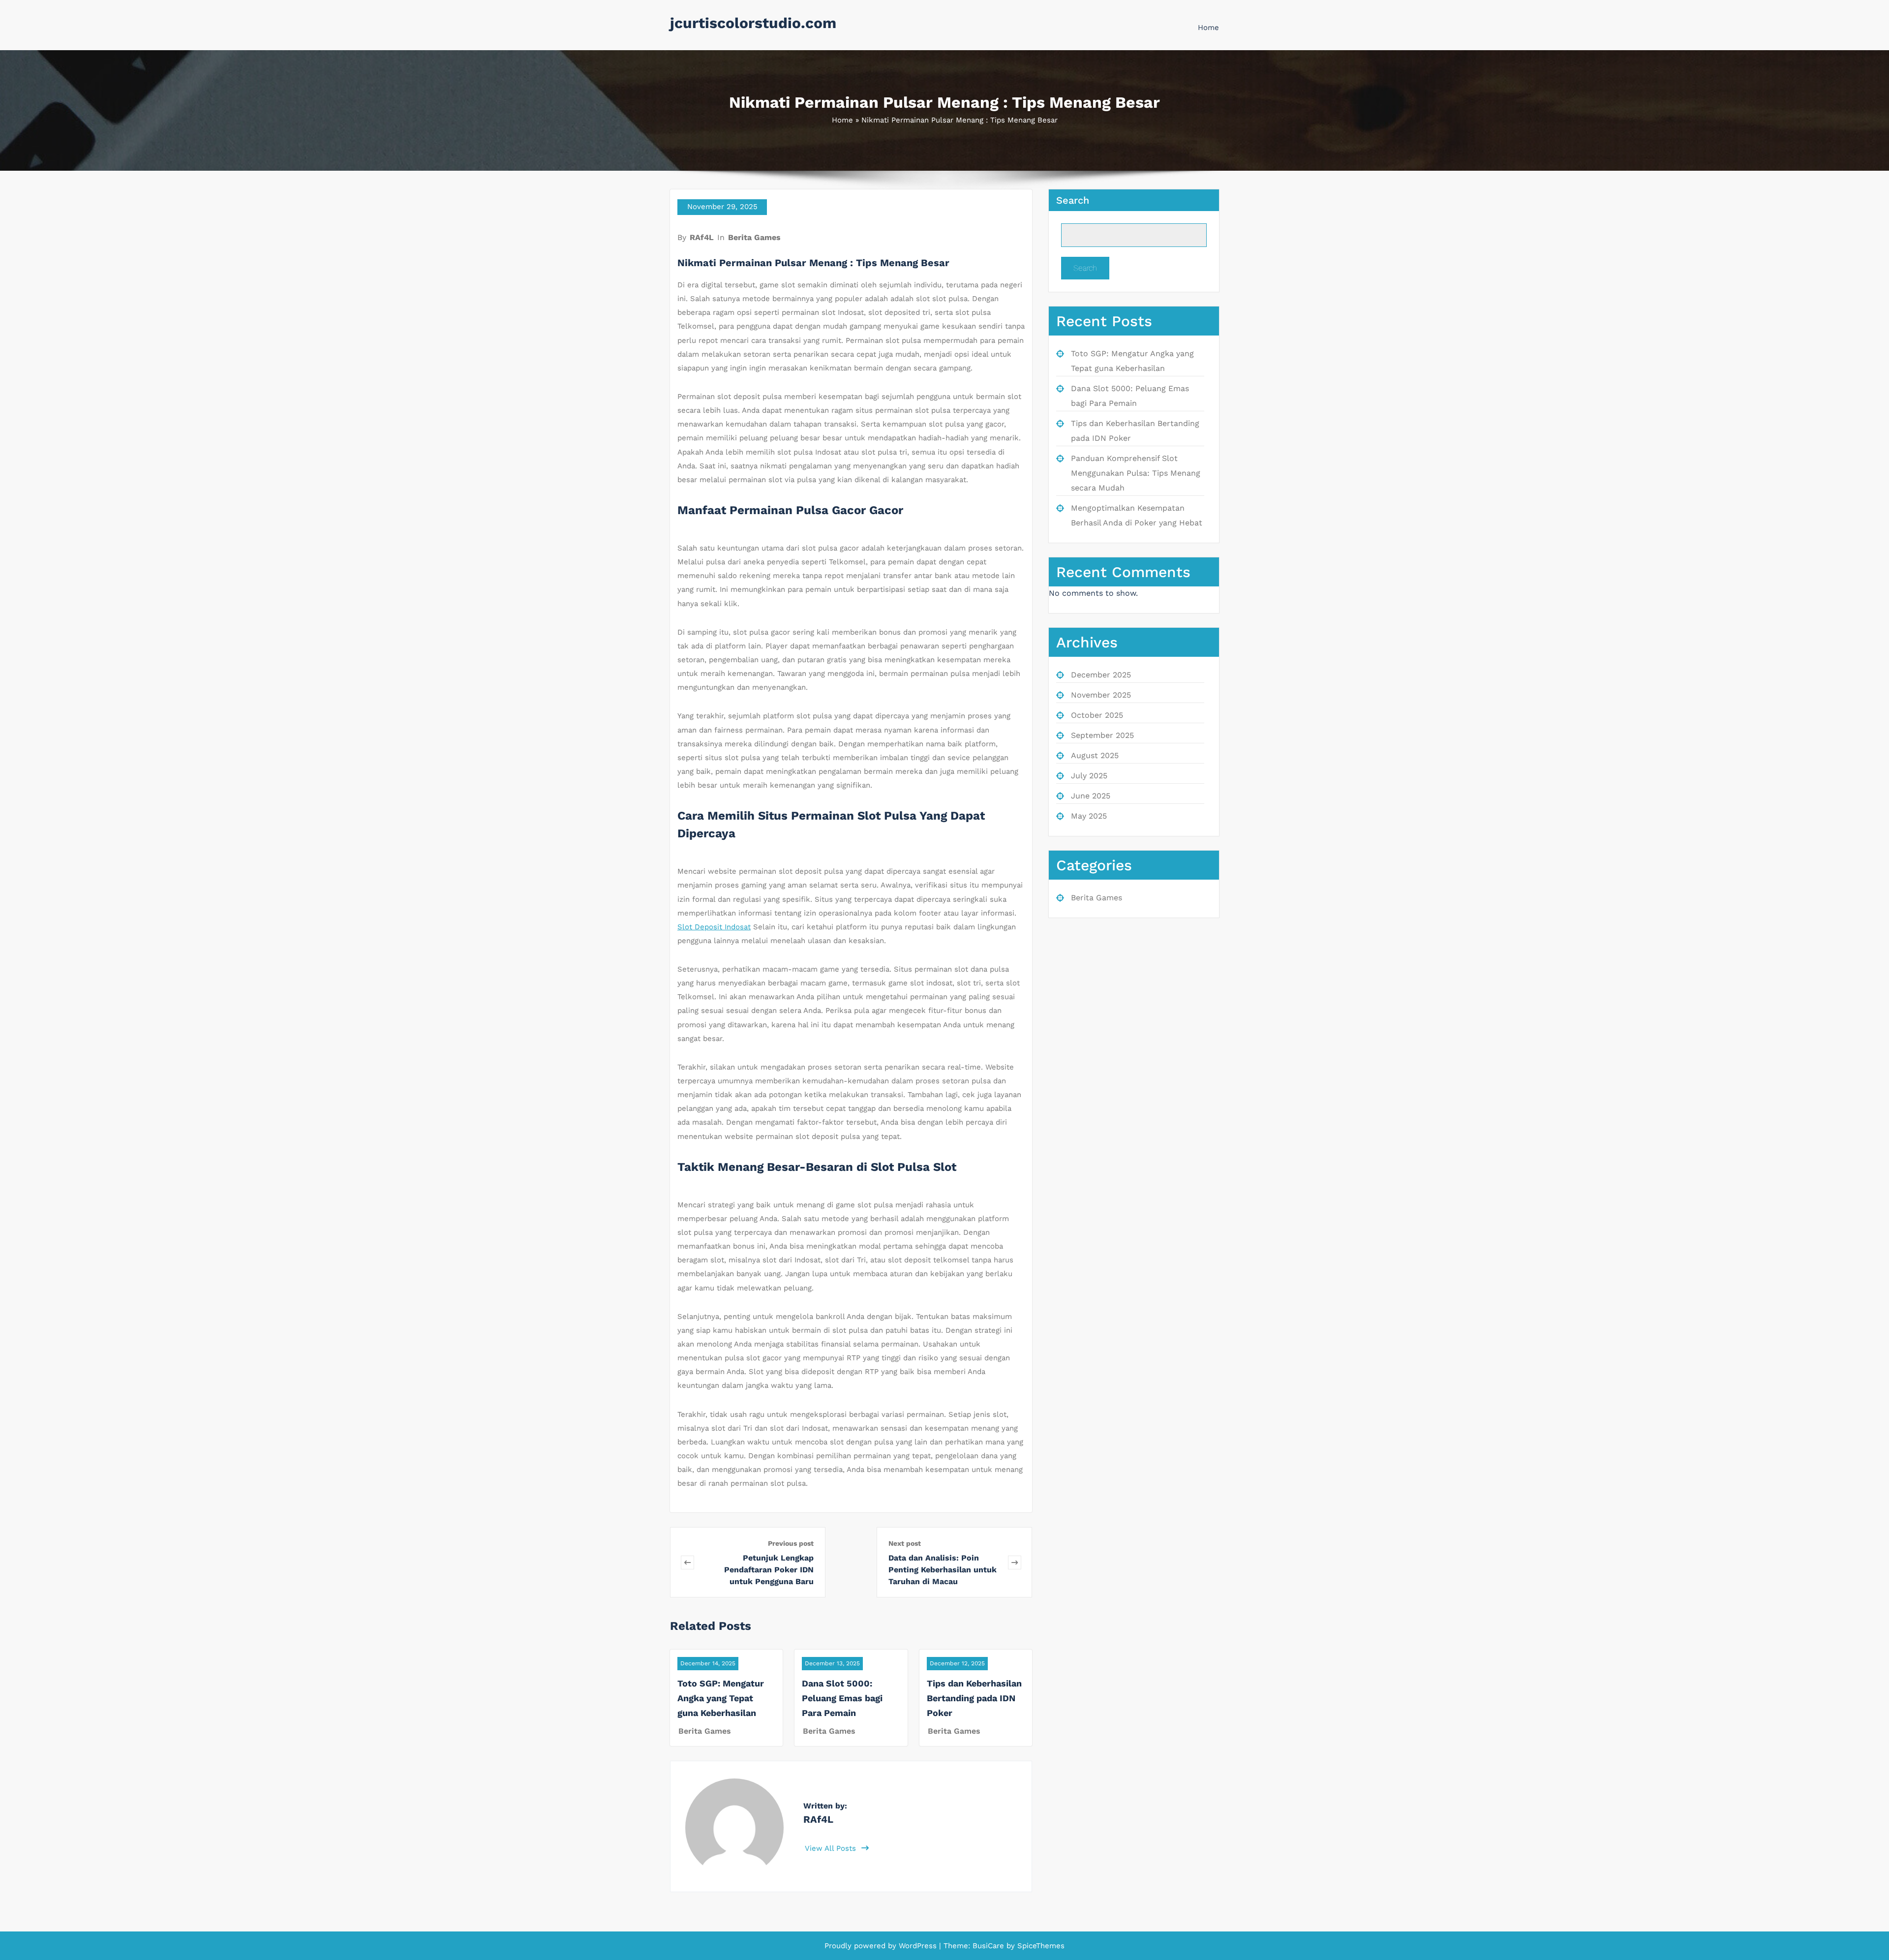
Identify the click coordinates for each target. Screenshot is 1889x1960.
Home (1208, 28)
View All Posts (832, 1848)
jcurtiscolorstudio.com (753, 23)
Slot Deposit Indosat (714, 927)
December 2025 (1101, 675)
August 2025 (1095, 755)
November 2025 (1101, 695)
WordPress (918, 1946)
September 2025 (1102, 735)
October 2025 (1097, 715)
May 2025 (1089, 816)
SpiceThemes (1040, 1946)
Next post (905, 1543)
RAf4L (702, 237)
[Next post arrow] (1015, 1562)
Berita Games (754, 237)
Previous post (791, 1543)
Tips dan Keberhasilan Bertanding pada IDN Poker (974, 1698)
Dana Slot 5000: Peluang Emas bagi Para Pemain (842, 1698)
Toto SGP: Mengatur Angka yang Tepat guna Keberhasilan (721, 1698)
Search (1073, 200)
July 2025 (1089, 776)
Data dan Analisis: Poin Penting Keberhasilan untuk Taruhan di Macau (943, 1570)
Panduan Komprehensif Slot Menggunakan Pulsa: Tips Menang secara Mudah (1136, 473)
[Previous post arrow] (687, 1562)
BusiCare (990, 1946)
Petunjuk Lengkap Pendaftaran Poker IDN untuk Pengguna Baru (769, 1570)
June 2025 (1091, 796)
